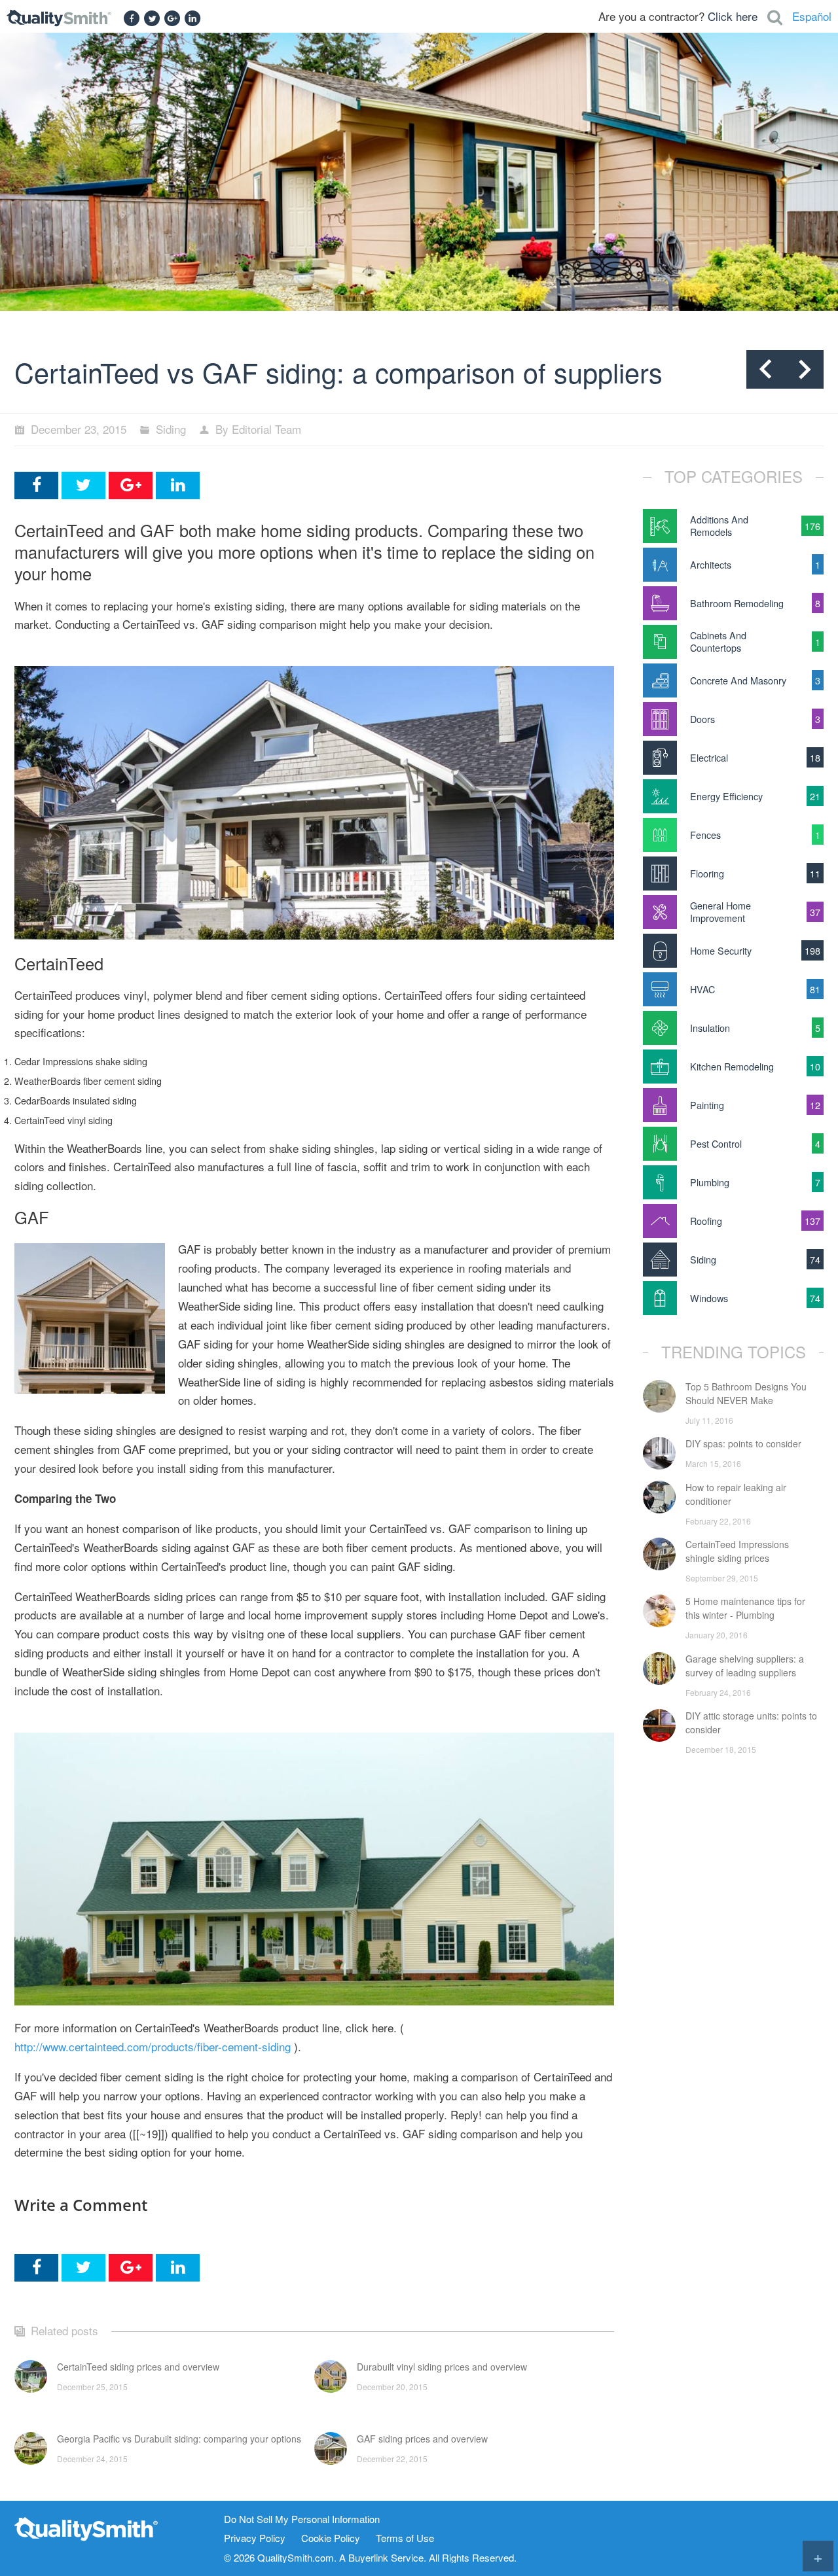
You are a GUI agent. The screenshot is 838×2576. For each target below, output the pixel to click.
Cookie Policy (331, 2538)
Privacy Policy (255, 2538)
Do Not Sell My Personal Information (302, 2519)
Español (812, 16)
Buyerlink (368, 2557)
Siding (171, 429)
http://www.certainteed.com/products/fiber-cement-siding (153, 2046)
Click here (733, 16)
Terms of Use (405, 2538)
